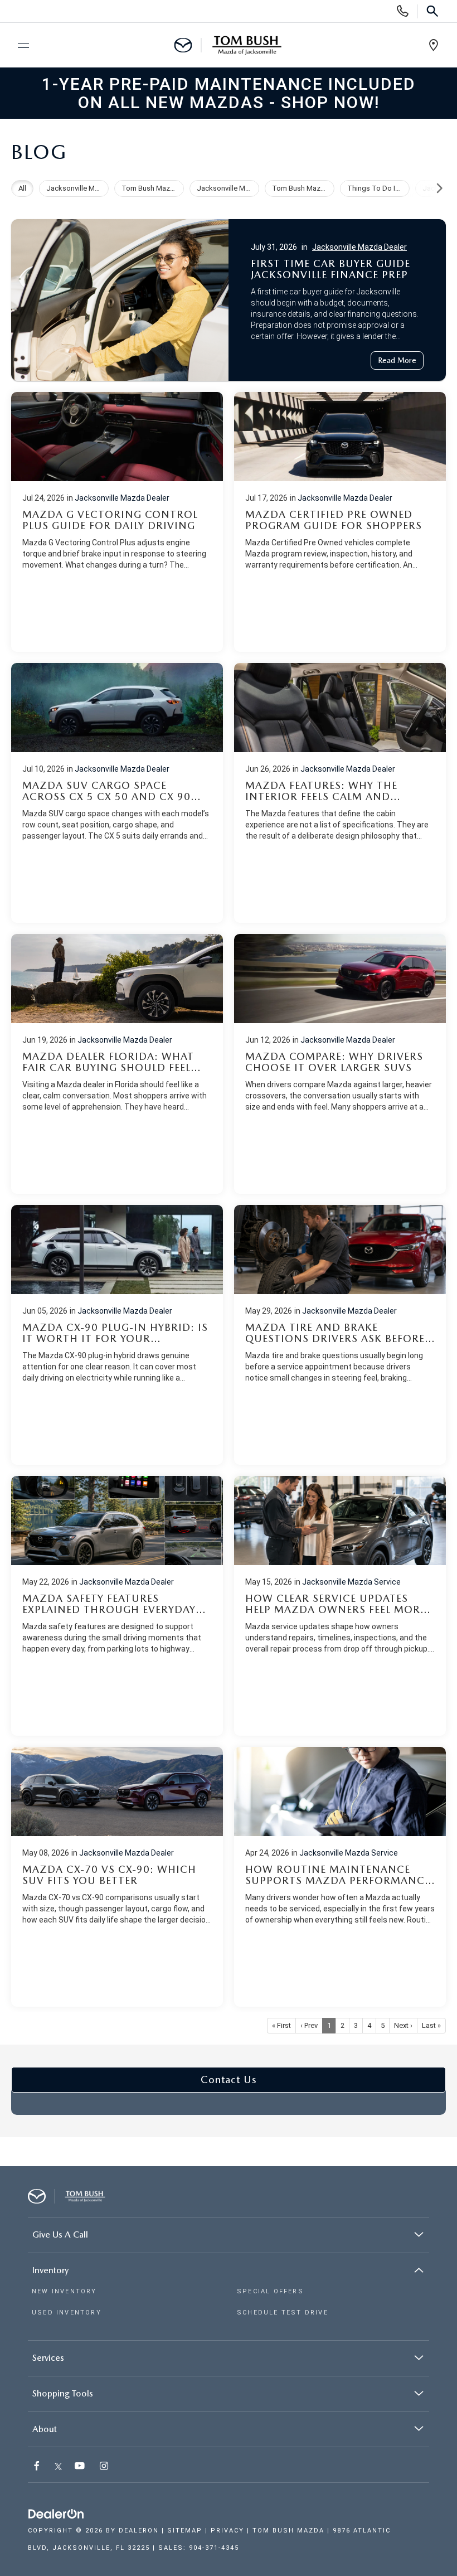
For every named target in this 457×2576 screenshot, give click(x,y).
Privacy (227, 2531)
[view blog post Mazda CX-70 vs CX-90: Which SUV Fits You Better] (117, 1877)
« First (281, 2025)
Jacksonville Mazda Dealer (359, 247)
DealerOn (139, 2531)
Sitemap (185, 2531)
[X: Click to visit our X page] (58, 2467)
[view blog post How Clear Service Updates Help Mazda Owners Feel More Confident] (340, 1606)
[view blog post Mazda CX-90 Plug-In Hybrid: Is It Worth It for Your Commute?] (117, 1335)
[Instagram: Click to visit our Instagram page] (105, 2467)
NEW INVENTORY (64, 2291)
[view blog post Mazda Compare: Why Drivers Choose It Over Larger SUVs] (340, 1064)
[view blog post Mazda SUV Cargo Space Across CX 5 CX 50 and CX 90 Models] (117, 793)
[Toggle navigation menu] (18, 46)
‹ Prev (309, 2025)
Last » (431, 2025)
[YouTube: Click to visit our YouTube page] (81, 2467)
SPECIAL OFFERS (270, 2291)
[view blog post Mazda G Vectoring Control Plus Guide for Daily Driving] (117, 522)
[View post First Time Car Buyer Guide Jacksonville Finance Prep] (229, 297)
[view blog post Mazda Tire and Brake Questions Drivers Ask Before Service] (340, 1335)
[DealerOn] (56, 2514)
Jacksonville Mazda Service (351, 1582)
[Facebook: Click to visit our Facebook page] (38, 2467)
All (22, 188)
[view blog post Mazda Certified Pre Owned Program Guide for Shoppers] (340, 522)
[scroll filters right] (439, 188)
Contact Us (229, 2079)
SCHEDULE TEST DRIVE (283, 2313)
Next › (403, 2025)
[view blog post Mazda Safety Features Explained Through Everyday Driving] (117, 1606)
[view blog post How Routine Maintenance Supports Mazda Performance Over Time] (340, 1877)
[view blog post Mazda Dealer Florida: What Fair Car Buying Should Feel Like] (117, 1064)
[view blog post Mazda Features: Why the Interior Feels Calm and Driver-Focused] (340, 793)
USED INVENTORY (67, 2313)
